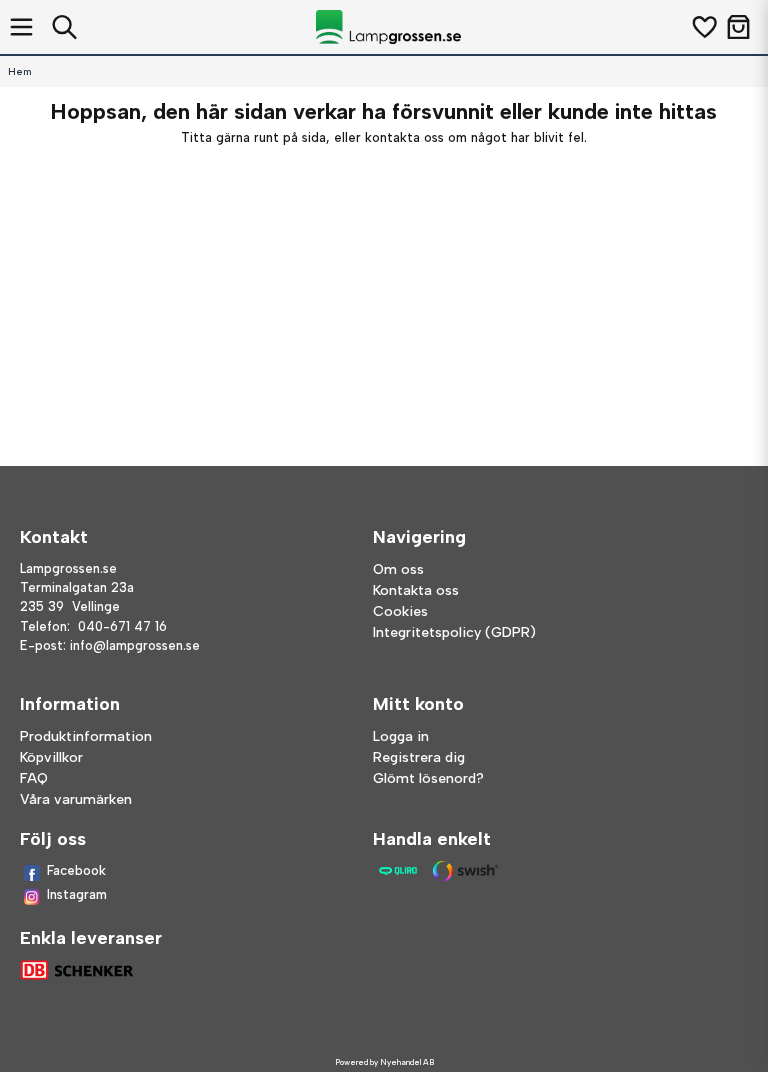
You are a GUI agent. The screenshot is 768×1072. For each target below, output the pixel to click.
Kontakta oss (416, 590)
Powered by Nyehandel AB (384, 1062)
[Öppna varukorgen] (738, 27)
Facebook (76, 870)
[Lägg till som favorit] (703, 27)
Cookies (400, 611)
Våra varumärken (76, 799)
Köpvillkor (51, 757)
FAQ (34, 778)
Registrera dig (419, 757)
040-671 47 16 (122, 626)
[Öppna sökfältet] (64, 27)
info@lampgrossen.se (135, 645)
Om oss (398, 569)
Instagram (77, 894)
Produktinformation (86, 736)
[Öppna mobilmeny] (21, 27)
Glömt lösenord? (428, 778)
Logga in (401, 736)
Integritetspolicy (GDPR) (454, 632)
